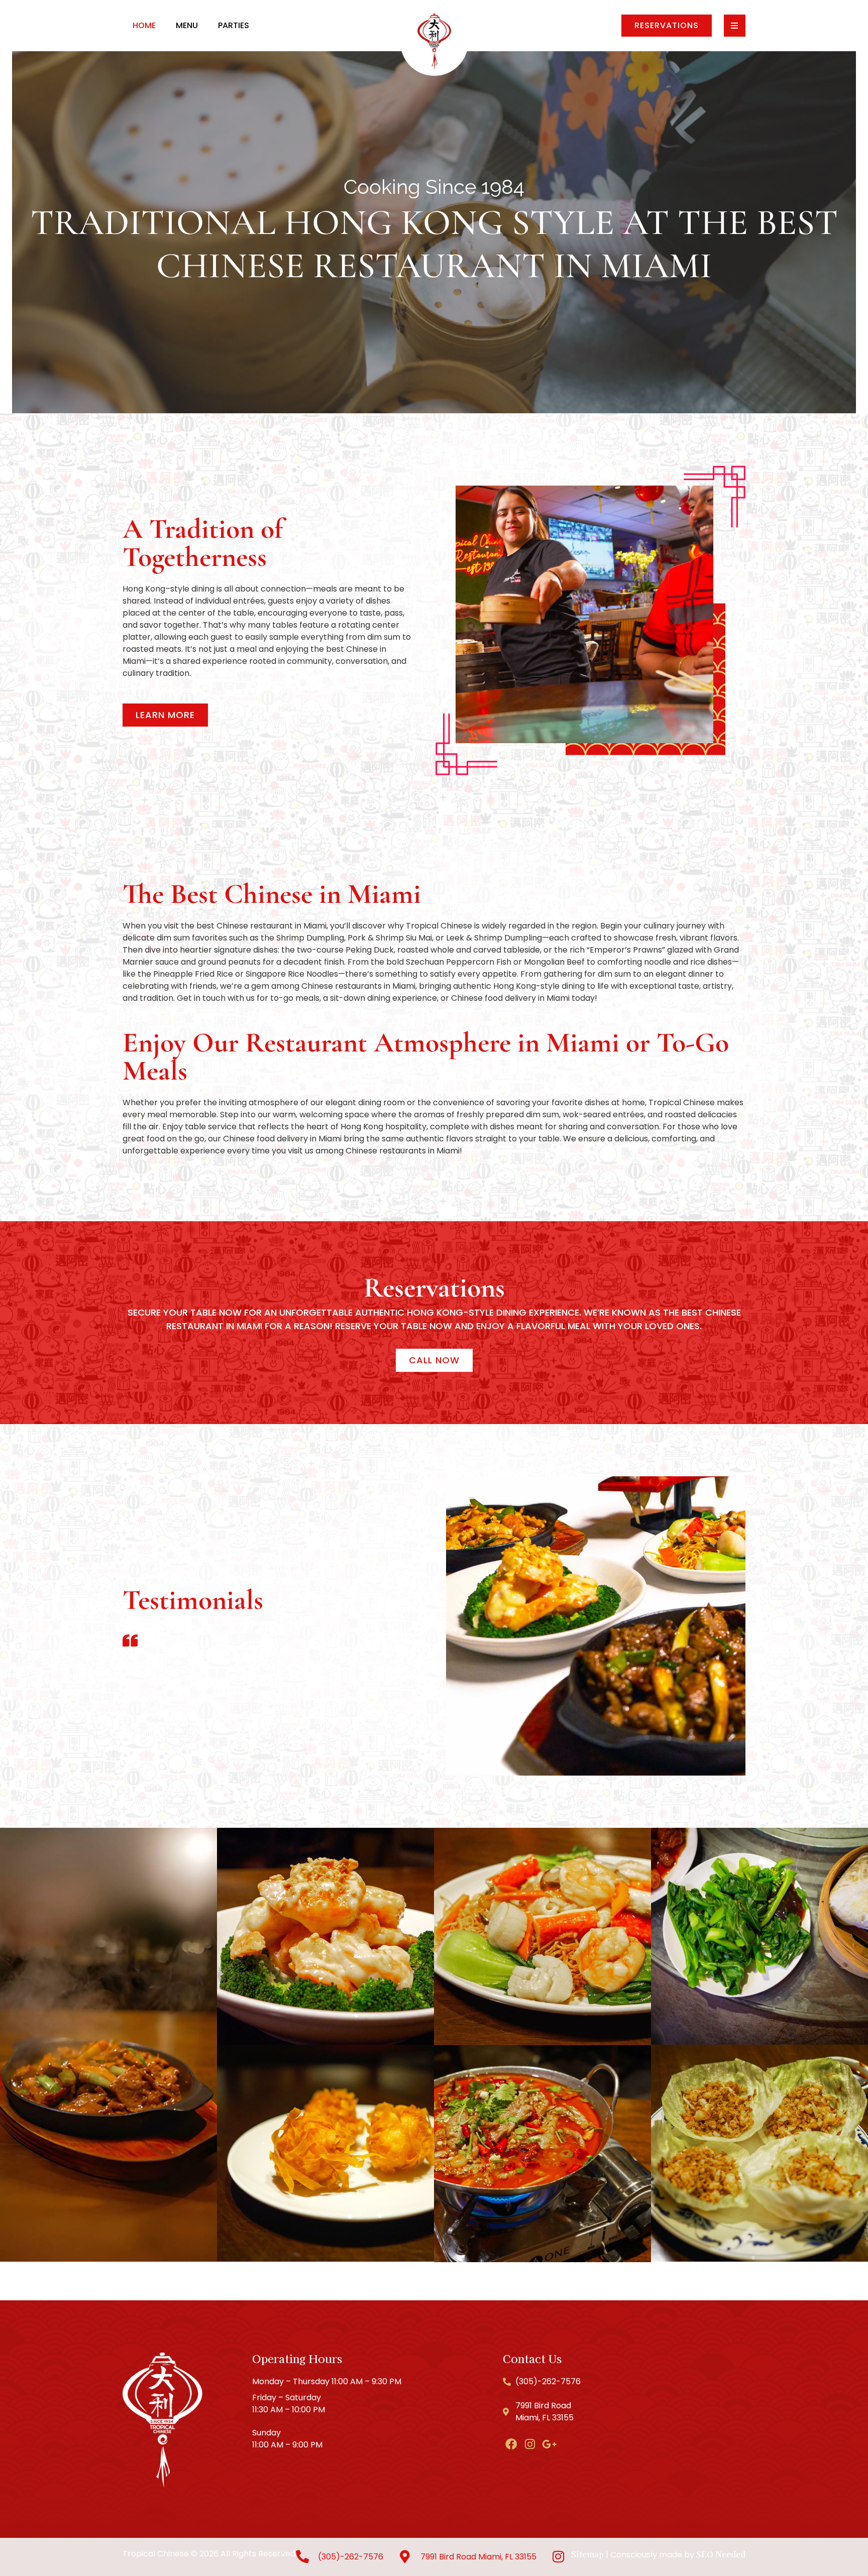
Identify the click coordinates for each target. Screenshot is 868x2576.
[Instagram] (530, 2444)
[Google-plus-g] (549, 2444)
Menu (187, 25)
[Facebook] (511, 2444)
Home (144, 25)
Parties (234, 25)
